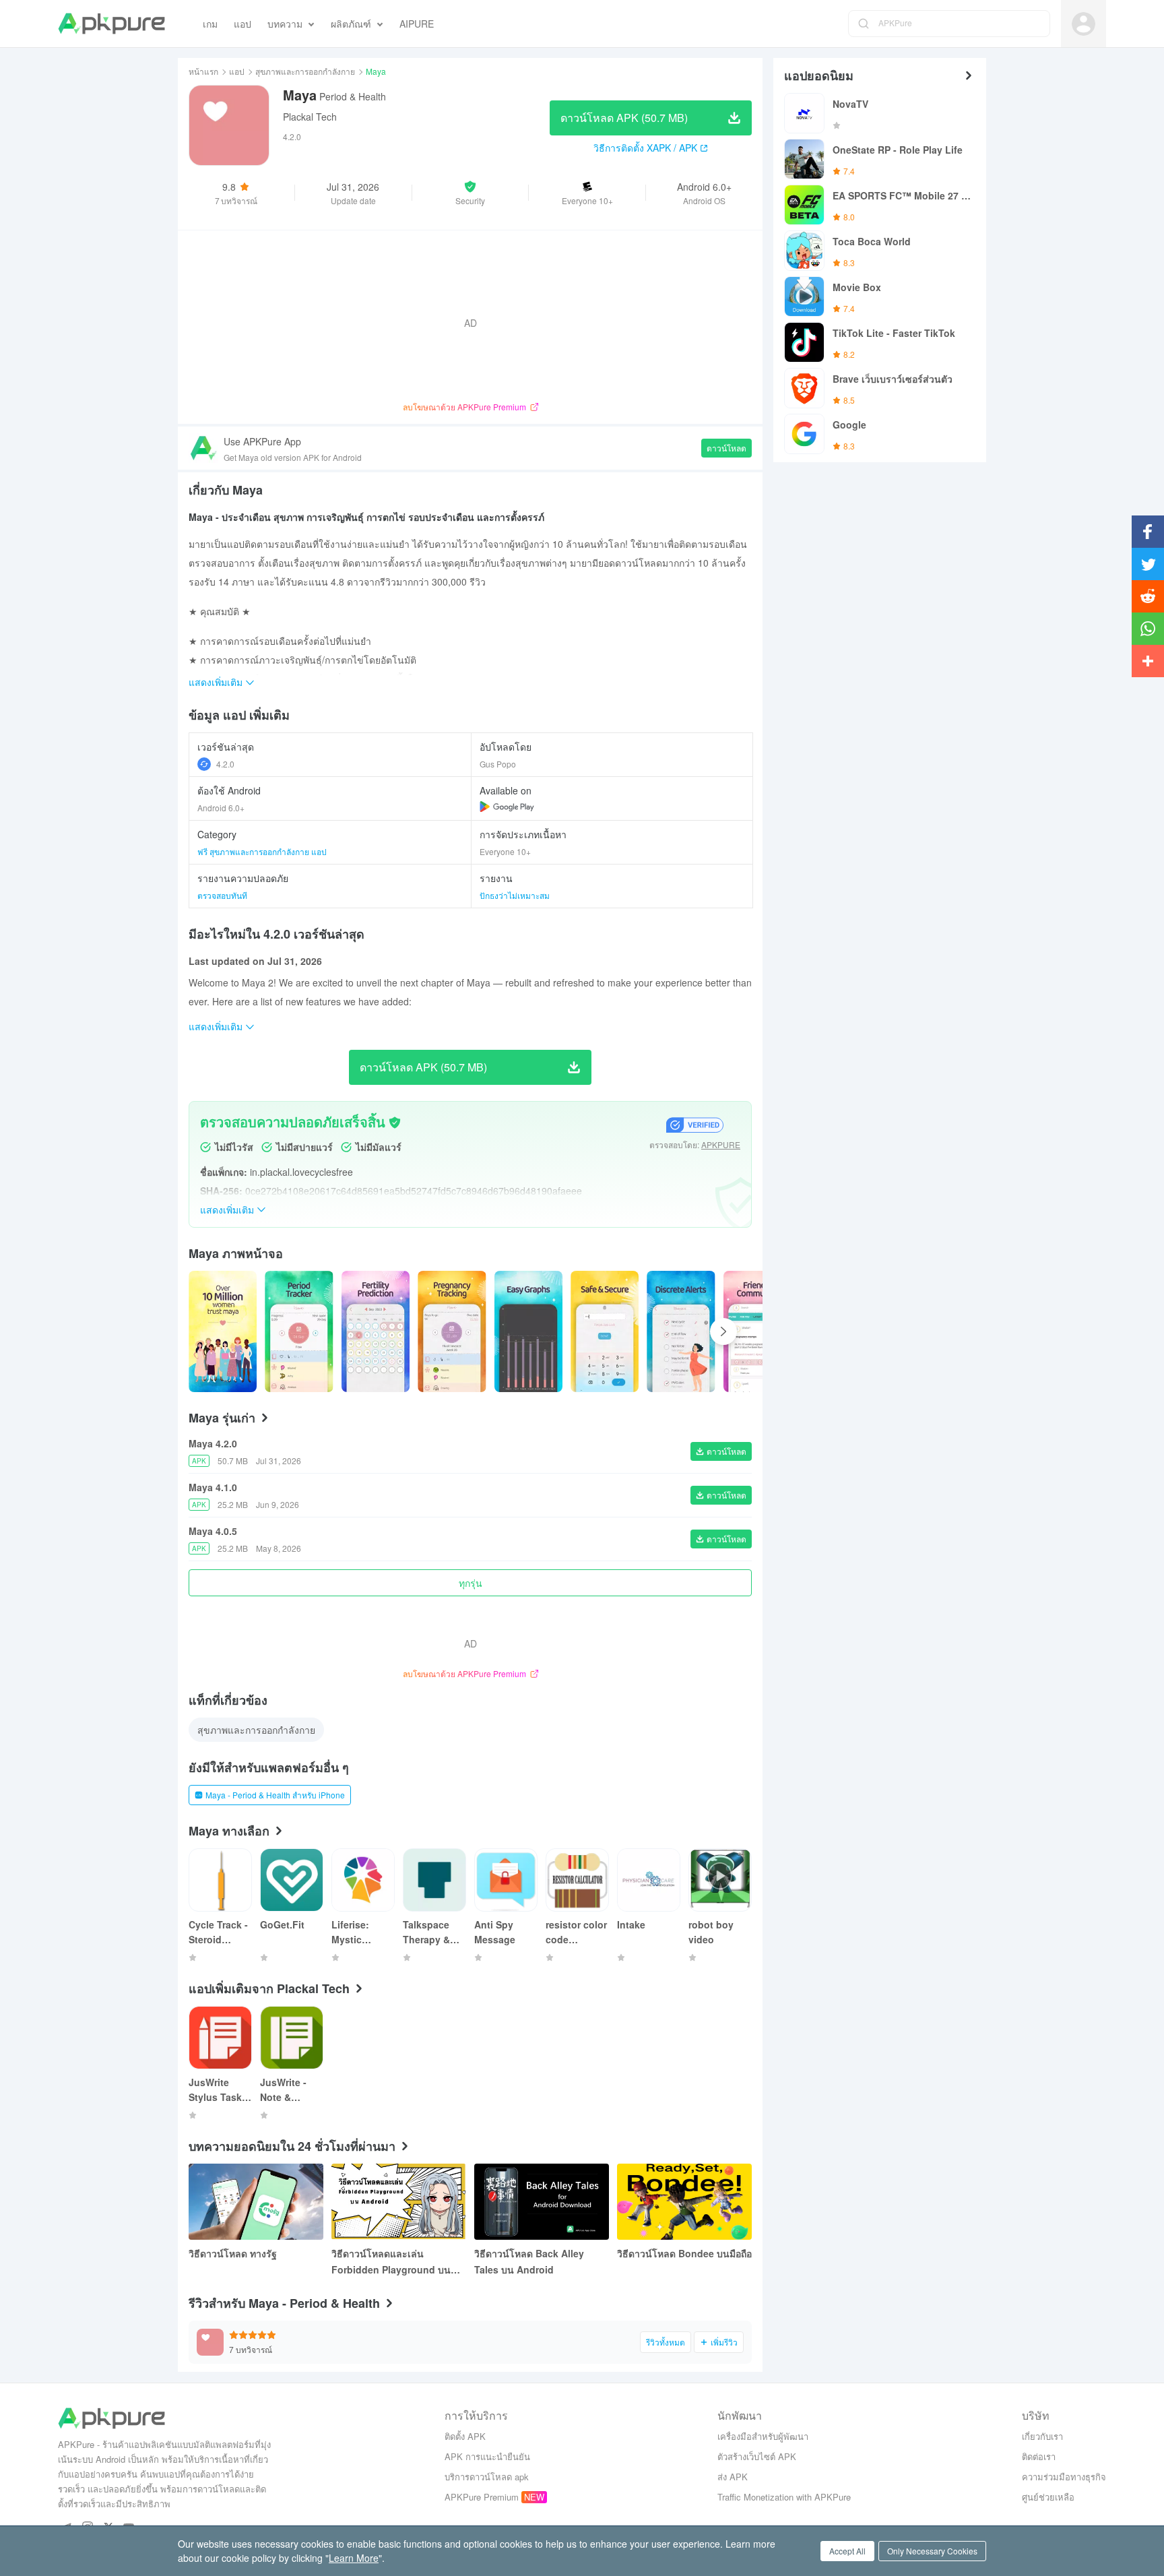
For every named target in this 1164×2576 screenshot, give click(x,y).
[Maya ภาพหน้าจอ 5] (605, 1331)
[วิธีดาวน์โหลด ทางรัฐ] (256, 2202)
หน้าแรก (203, 71)
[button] (471, 193)
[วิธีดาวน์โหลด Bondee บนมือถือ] (684, 2202)
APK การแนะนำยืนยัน (487, 2456)
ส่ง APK (733, 2477)
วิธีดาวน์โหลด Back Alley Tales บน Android (529, 2261)
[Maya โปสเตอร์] (223, 1331)
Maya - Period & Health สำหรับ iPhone (275, 1795)
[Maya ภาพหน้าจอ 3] (452, 1331)
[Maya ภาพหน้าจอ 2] (376, 1331)
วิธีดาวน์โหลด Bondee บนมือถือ (684, 2253)
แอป (237, 71)
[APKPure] (111, 24)
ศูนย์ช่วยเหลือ (1048, 2497)
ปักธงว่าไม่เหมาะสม (515, 895)
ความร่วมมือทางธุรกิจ (1064, 2477)
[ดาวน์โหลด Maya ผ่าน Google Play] (507, 807)
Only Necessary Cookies (932, 2551)
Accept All (847, 2551)
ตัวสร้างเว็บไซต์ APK (757, 2456)
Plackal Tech (310, 117)
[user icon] (1084, 24)
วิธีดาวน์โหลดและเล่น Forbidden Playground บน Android (391, 2262)
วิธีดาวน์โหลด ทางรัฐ (233, 2253)
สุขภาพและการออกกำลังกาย (305, 71)
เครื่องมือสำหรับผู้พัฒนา (763, 2436)
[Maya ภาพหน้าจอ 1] (299, 1331)
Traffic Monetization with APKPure (784, 2497)
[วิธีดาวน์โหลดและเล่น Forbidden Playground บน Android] (399, 2202)
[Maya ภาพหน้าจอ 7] (757, 1331)
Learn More (354, 2558)
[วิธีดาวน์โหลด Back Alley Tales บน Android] (542, 2202)
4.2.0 (225, 764)
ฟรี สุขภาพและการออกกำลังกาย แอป (262, 851)
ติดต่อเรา (1039, 2456)
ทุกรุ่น (471, 1583)
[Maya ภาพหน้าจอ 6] (681, 1331)
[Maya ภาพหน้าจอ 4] (528, 1331)
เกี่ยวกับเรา (1042, 2436)
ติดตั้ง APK (465, 2436)
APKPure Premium (482, 2497)
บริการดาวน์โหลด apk (487, 2477)
